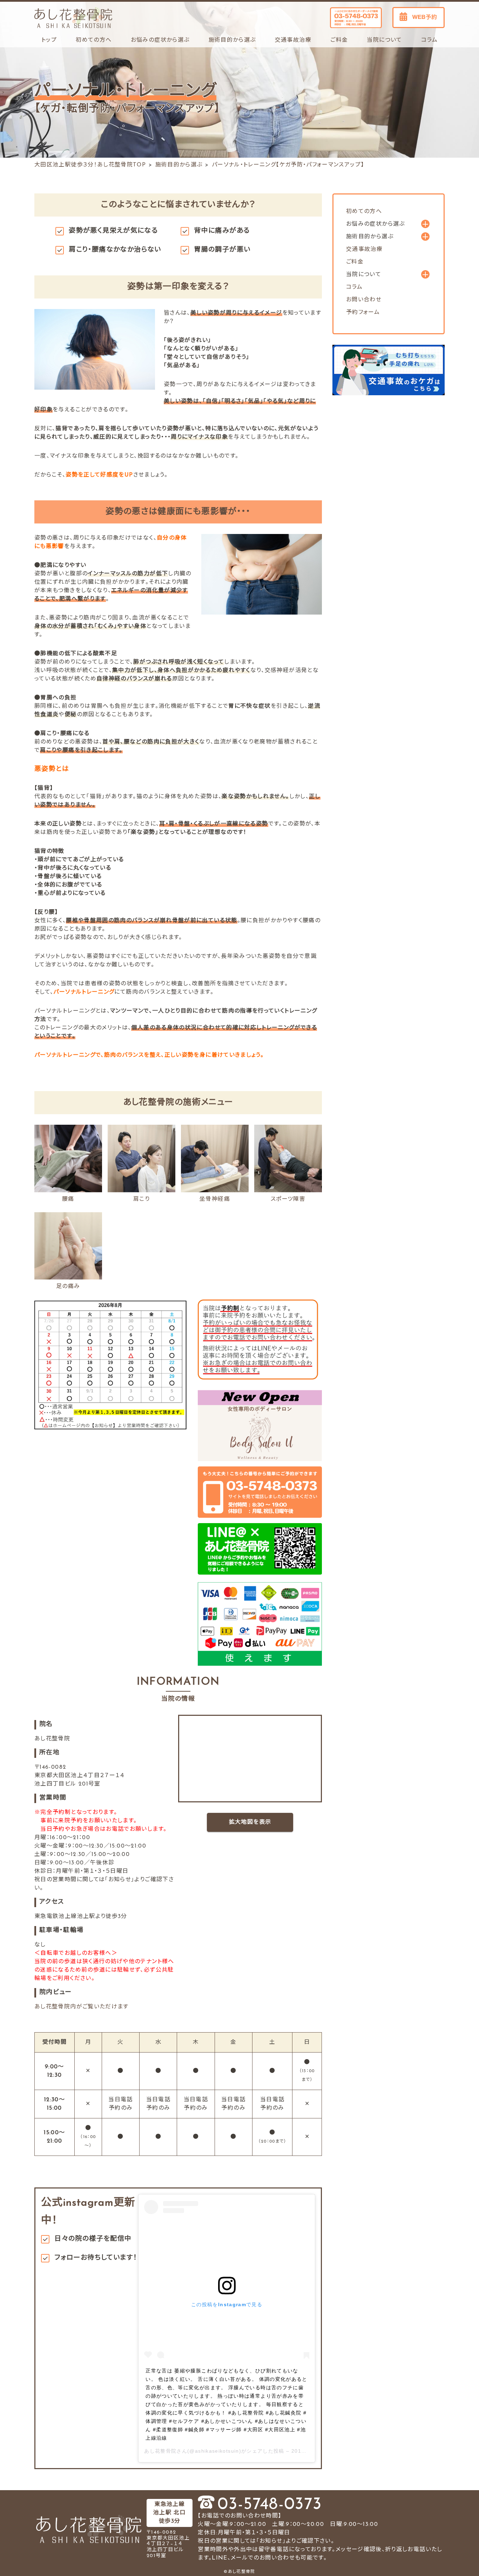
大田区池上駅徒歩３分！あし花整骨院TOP (90, 165)
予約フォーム (363, 313)
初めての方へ (94, 40)
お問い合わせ (364, 300)
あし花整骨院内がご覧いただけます (82, 2007)
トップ (49, 40)
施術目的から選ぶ (179, 165)
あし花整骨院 (160, 2451)
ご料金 (339, 40)
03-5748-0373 (270, 2505)
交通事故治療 (293, 40)
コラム (429, 40)
